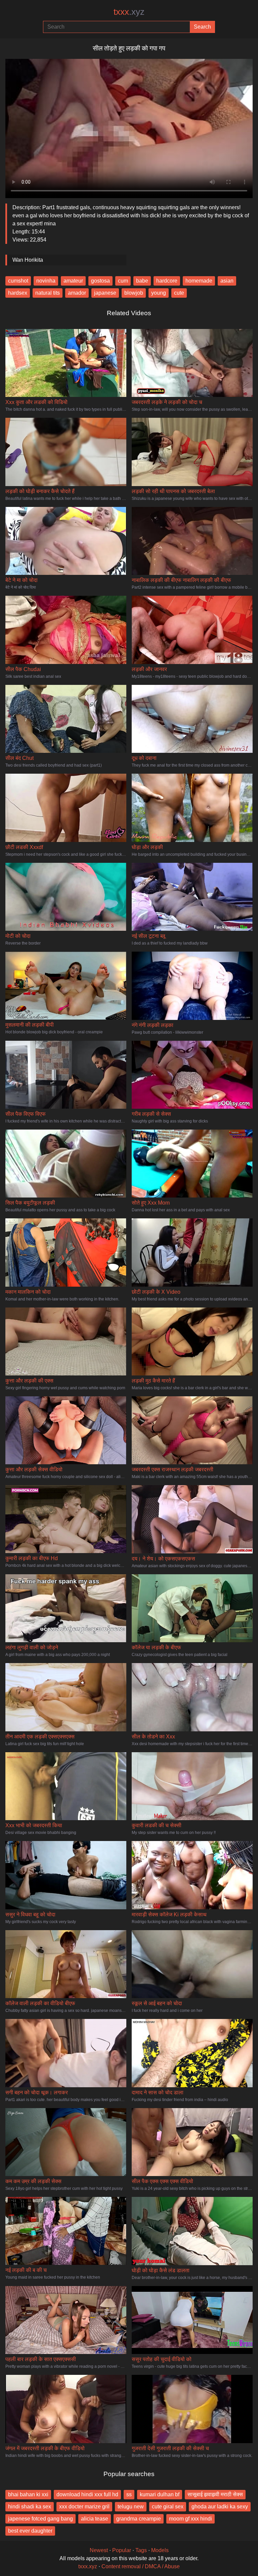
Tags (141, 2550)
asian (227, 281)
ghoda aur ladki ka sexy (220, 2507)
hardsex (18, 293)
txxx (129, 12)
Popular (122, 2550)
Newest (99, 2550)
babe (142, 281)
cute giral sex (168, 2507)
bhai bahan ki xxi (28, 2494)
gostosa (100, 281)
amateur (73, 281)
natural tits (48, 293)
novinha (46, 281)
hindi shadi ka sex (30, 2507)
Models (160, 2550)
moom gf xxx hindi (190, 2519)
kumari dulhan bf (160, 2494)
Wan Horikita (28, 260)
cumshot (18, 281)
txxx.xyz (88, 2566)
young (159, 293)
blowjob (134, 293)
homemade (199, 281)
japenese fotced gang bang (40, 2519)
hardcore (167, 281)
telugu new (131, 2507)
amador (77, 293)
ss (129, 2494)
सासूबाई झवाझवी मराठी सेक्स (215, 2494)
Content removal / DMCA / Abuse (141, 2566)
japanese (105, 293)
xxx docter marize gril (84, 2507)
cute (179, 293)
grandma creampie (139, 2519)
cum (123, 281)
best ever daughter (30, 2531)
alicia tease (95, 2519)
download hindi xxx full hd (87, 2494)
